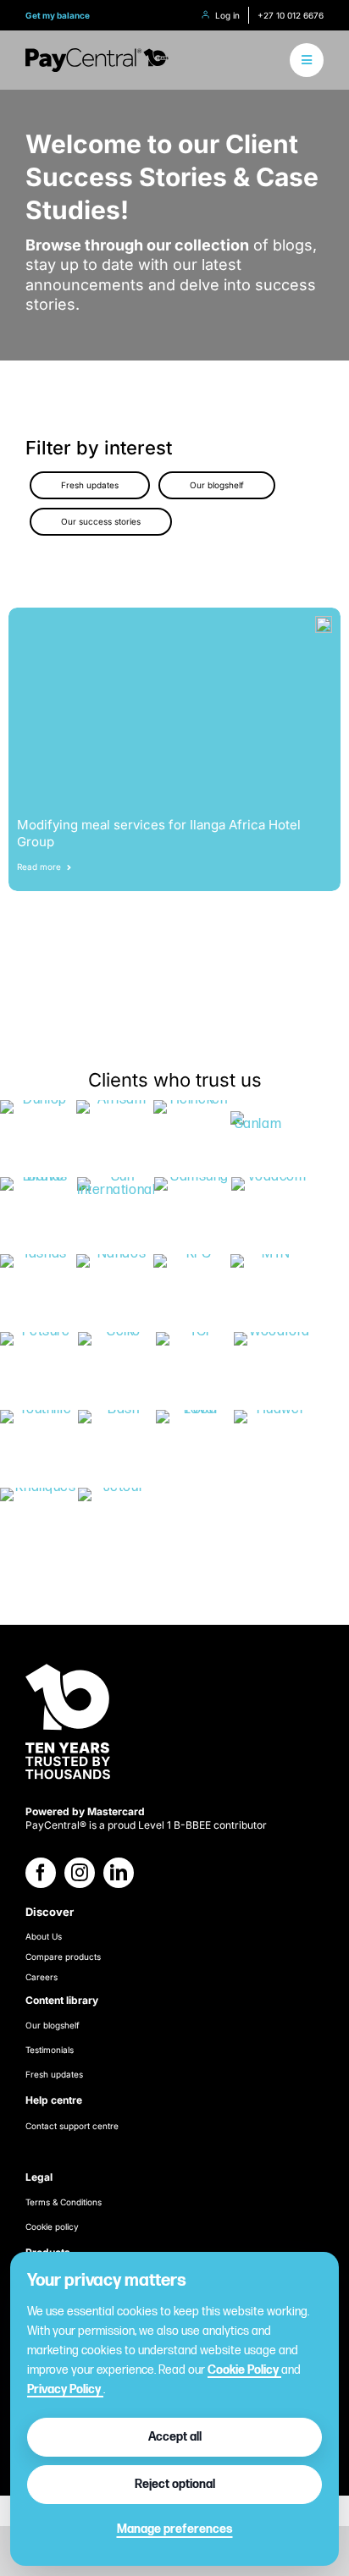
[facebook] (41, 1873)
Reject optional (175, 2484)
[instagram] (80, 1873)
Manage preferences (175, 2529)
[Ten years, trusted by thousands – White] (68, 1665)
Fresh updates (54, 2074)
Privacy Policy (65, 2389)
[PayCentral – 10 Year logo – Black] (97, 55)
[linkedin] (119, 1873)
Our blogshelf (53, 2025)
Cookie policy (52, 2226)
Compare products (63, 1957)
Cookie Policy (244, 2370)
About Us (44, 1936)
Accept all (175, 2437)
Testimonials (50, 2050)
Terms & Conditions (64, 2202)
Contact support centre (72, 2126)
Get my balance (58, 15)
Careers (42, 1977)
